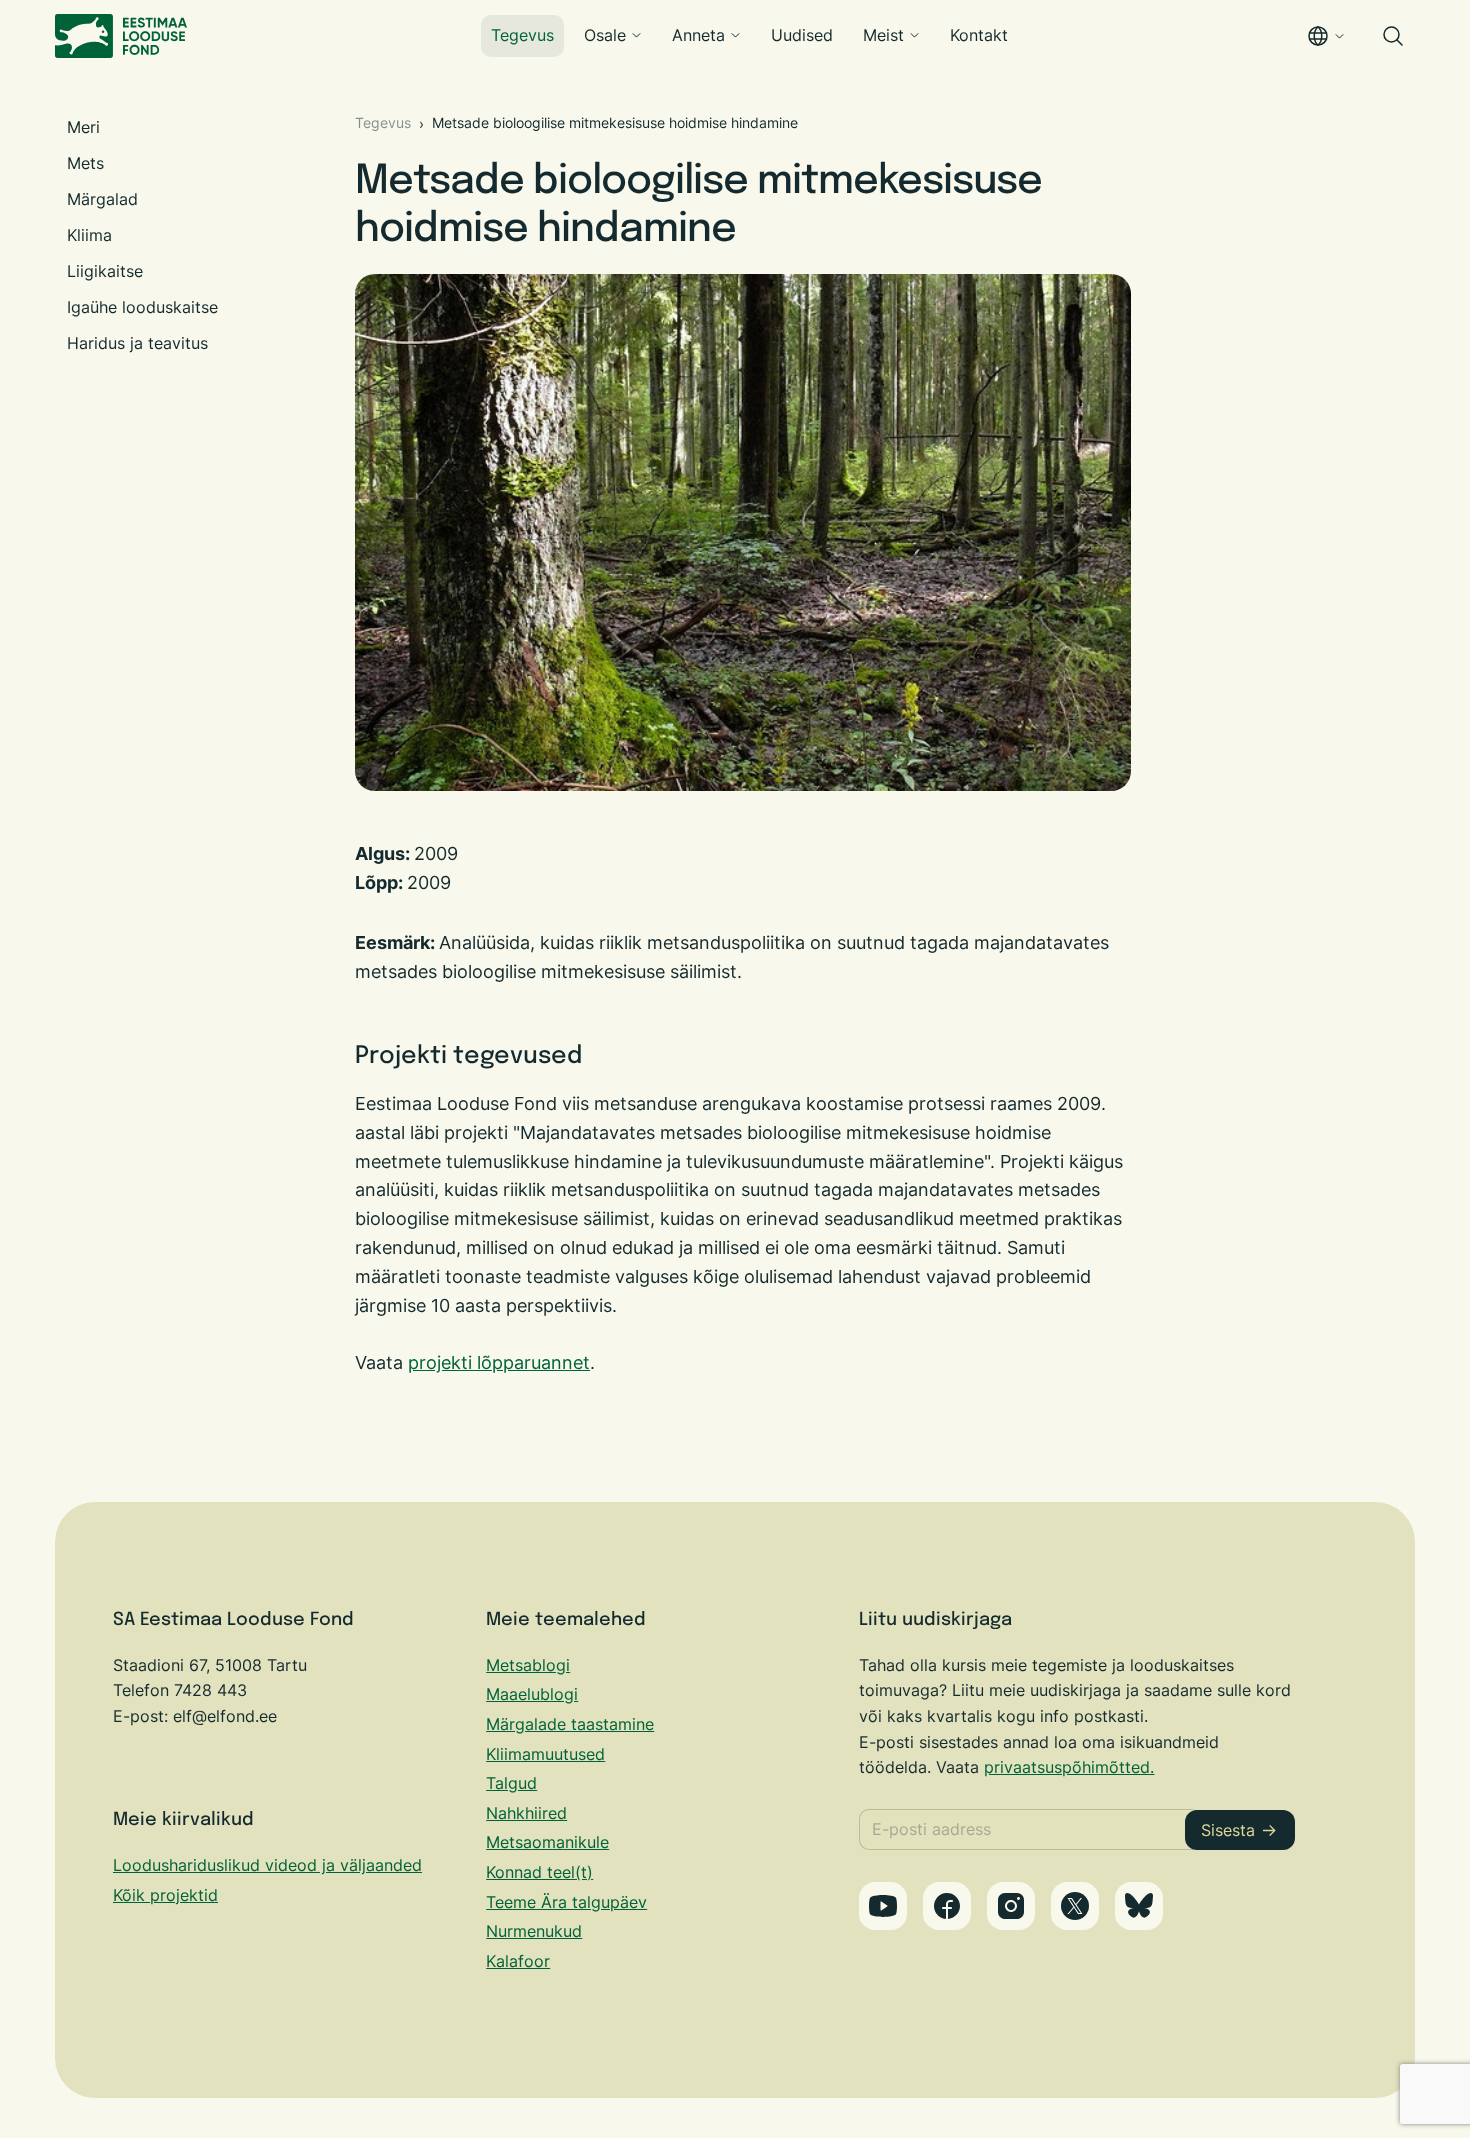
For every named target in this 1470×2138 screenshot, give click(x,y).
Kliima (89, 235)
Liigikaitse (105, 271)
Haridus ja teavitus (137, 343)
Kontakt (979, 35)
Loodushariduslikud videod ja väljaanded (267, 1865)
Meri (83, 127)
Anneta (698, 35)
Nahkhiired (526, 1813)
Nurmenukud (534, 1931)
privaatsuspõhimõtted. (1069, 1767)
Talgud (511, 1783)
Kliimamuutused (545, 1754)
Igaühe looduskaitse (142, 307)
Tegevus (522, 35)
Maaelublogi (532, 1694)
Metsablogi (528, 1665)
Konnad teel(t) (539, 1872)
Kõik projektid (165, 1895)
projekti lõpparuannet (499, 1362)
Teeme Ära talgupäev (566, 1902)
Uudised (802, 35)
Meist (883, 35)
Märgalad (102, 199)
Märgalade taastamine (570, 1724)
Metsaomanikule (547, 1842)
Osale (605, 35)
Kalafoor (518, 1961)
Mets (85, 163)
